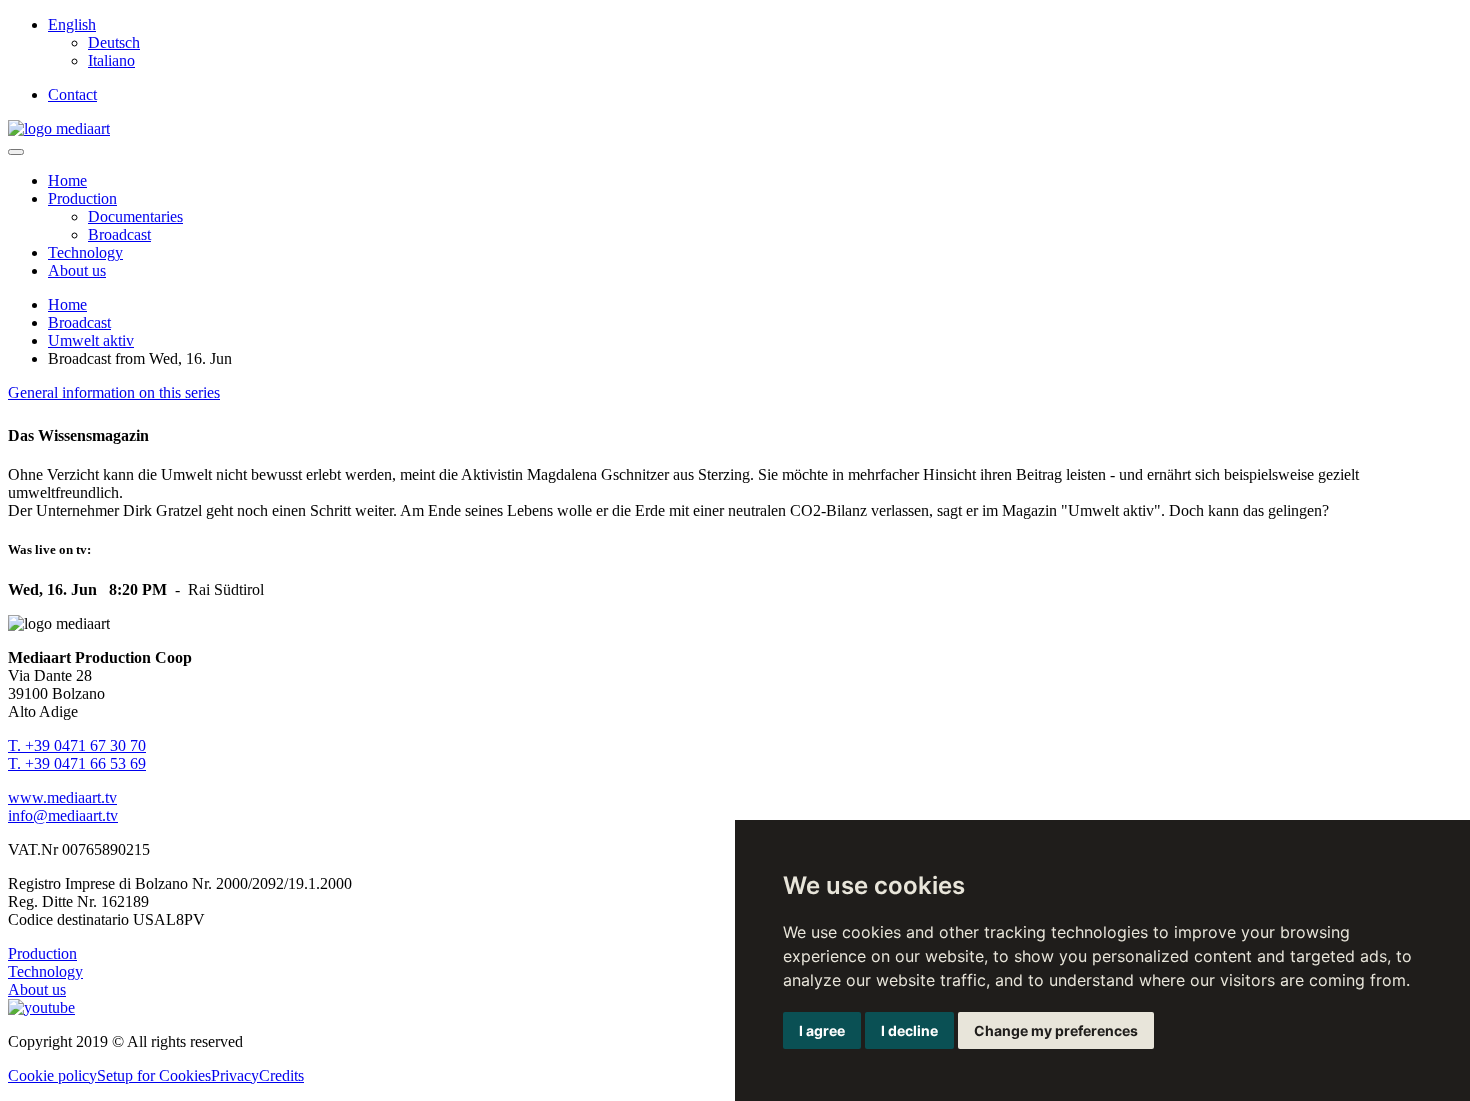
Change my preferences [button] (1056, 1030)
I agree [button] (822, 1030)
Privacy (235, 1075)
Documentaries (135, 216)
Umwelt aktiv (91, 340)
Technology (85, 252)
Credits (281, 1075)
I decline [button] (909, 1030)
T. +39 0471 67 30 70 (77, 745)
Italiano (111, 60)
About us (77, 270)
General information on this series (114, 392)
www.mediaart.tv (62, 797)
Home (67, 180)
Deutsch (114, 42)
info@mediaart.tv (63, 815)
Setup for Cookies (154, 1075)
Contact (72, 94)
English (72, 24)
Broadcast (119, 234)
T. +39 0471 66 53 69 (77, 763)
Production (82, 198)
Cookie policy (52, 1075)
